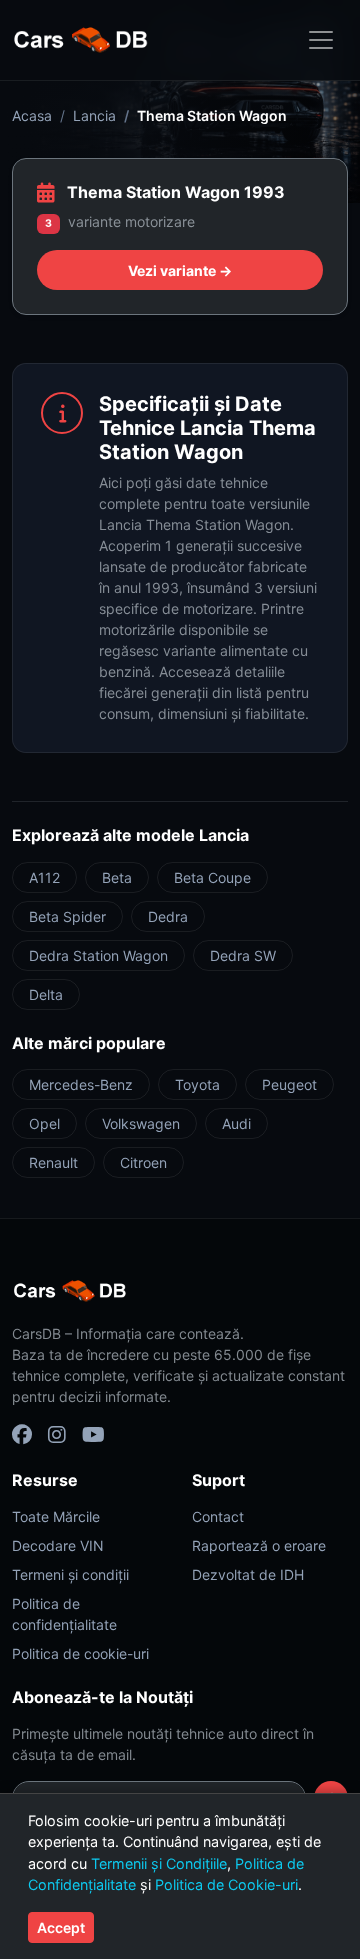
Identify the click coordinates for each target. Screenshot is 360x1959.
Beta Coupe (212, 877)
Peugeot (289, 1084)
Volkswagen (141, 1123)
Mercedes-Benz (81, 1084)
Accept (61, 1927)
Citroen (143, 1162)
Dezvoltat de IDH (248, 1574)
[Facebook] (22, 1435)
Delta (46, 994)
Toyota (197, 1084)
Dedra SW (243, 955)
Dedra (168, 916)
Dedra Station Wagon (98, 955)
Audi (236, 1123)
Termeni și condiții (70, 1574)
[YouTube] (93, 1435)
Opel (44, 1123)
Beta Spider (67, 916)
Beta (117, 877)
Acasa (32, 115)
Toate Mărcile (56, 1516)
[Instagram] (57, 1435)
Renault (53, 1162)
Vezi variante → (180, 270)
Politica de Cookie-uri (226, 1884)
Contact (218, 1516)
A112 (44, 877)
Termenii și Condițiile (159, 1863)
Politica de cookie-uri (80, 1653)
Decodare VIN (58, 1545)
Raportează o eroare (259, 1545)
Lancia (94, 115)
